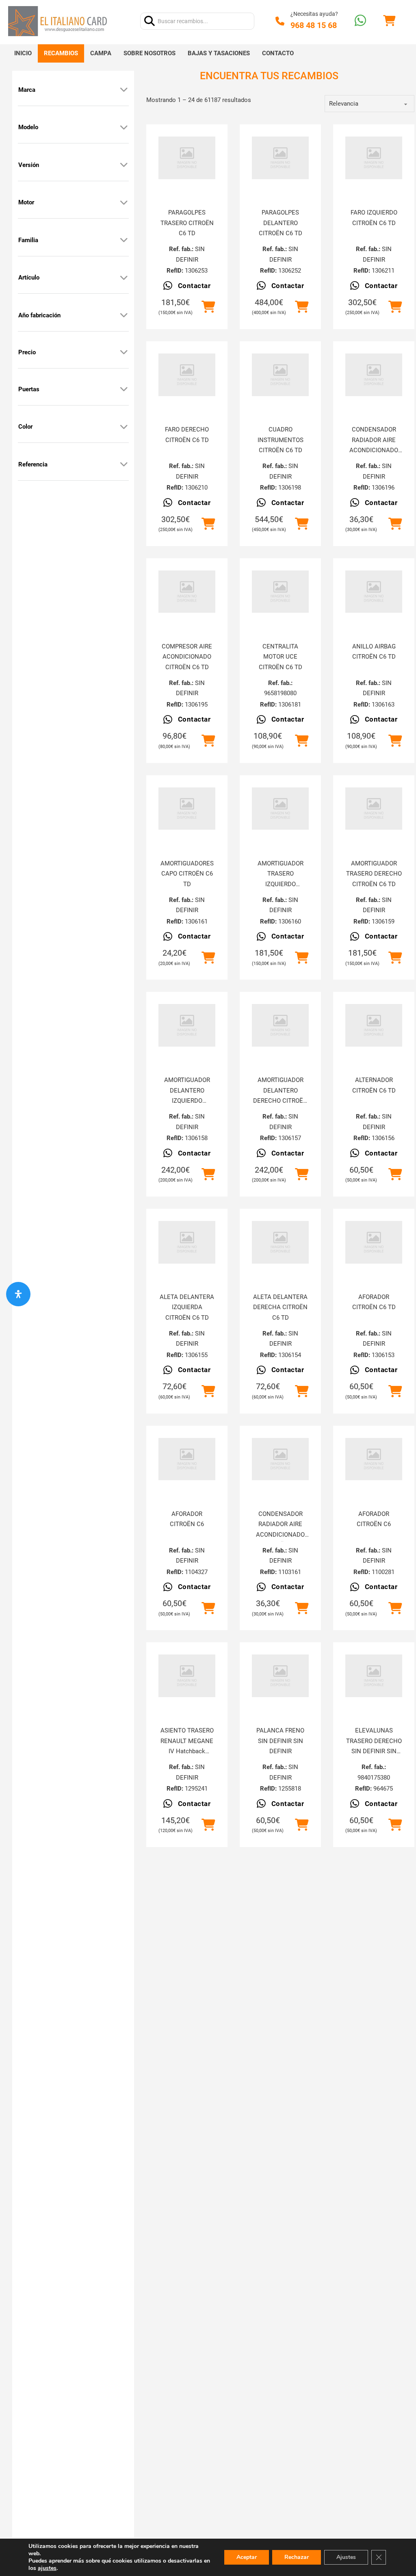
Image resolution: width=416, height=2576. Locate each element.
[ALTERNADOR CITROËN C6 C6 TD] (374, 1025)
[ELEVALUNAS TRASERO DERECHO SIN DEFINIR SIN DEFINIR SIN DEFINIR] (374, 1676)
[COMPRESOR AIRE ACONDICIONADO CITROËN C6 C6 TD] (187, 592)
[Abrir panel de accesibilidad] (18, 1294)
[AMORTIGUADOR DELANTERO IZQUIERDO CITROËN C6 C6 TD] (187, 1025)
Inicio (23, 53)
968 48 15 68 (314, 25)
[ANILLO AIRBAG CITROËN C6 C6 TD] (374, 592)
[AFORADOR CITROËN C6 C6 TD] (374, 1242)
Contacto (278, 53)
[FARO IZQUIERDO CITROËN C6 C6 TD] (374, 158)
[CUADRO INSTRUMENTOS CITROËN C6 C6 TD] (280, 375)
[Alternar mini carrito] (389, 21)
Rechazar (297, 2557)
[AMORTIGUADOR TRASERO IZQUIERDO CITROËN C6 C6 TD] (280, 809)
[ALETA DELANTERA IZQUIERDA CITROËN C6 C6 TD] (187, 1242)
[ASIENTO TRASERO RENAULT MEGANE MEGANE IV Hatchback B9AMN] (187, 1676)
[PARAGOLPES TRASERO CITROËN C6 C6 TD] (187, 158)
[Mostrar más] (124, 90)
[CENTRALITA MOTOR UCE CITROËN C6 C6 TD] (280, 592)
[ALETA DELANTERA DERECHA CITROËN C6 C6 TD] (280, 1242)
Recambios (61, 53)
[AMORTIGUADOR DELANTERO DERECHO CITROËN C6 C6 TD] (280, 1025)
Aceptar (247, 2557)
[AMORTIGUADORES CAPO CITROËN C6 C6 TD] (187, 809)
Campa (101, 53)
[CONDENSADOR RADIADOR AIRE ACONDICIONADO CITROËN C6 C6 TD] (374, 375)
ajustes (47, 2568)
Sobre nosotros (149, 53)
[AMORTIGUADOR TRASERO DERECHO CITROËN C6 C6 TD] (374, 809)
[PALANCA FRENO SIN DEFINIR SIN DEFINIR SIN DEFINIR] (280, 1676)
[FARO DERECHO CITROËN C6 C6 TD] (187, 375)
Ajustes (346, 2557)
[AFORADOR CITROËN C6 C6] (187, 1459)
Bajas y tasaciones (219, 53)
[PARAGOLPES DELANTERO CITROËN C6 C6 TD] (280, 158)
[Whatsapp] (360, 21)
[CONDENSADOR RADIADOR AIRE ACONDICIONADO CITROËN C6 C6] (280, 1459)
